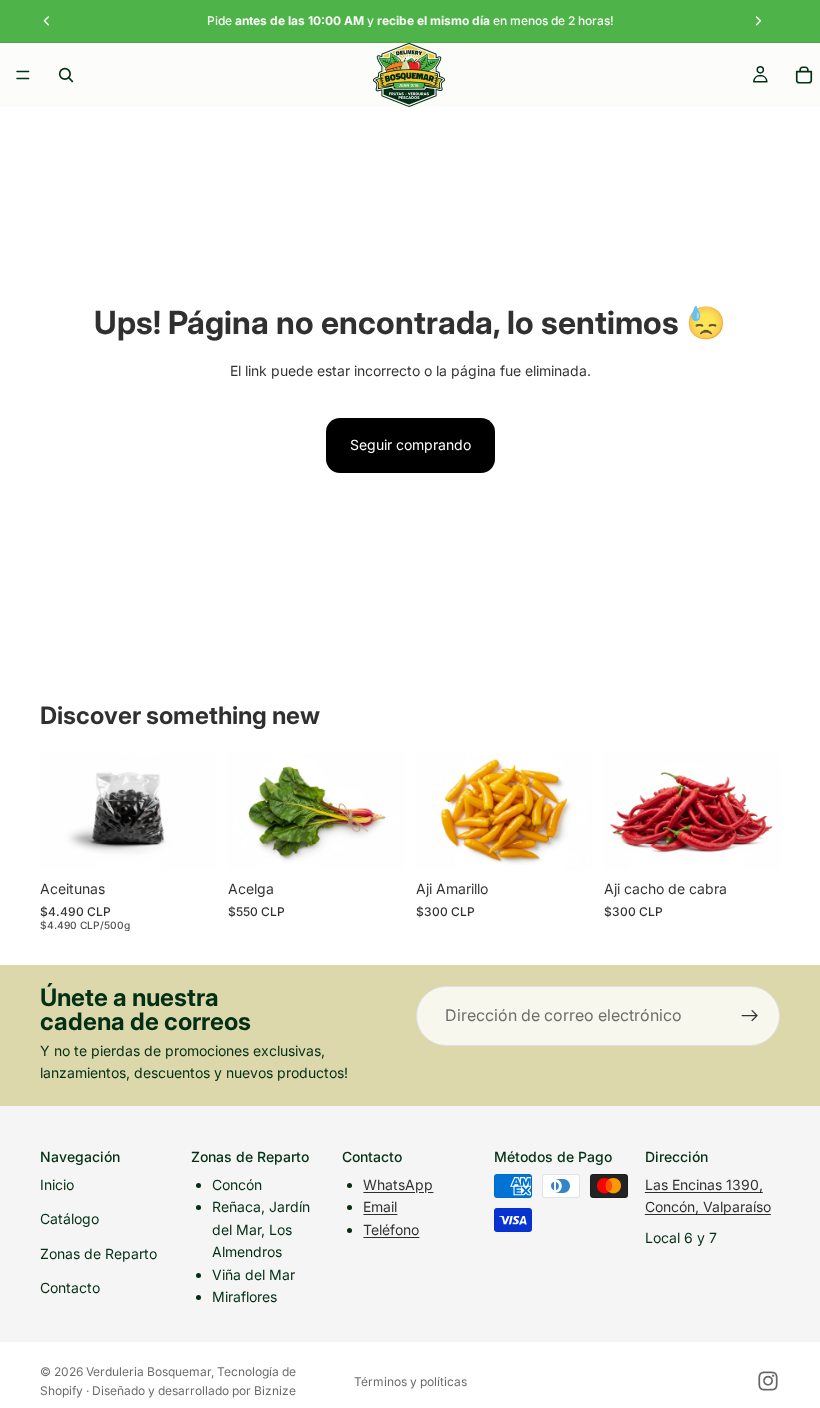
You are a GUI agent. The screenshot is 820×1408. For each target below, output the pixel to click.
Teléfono (391, 1229)
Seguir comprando (410, 444)
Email (380, 1206)
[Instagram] (768, 1381)
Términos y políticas (410, 1381)
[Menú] (23, 75)
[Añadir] (185, 840)
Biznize (275, 1390)
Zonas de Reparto (98, 1253)
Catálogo (69, 1218)
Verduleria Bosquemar (148, 1371)
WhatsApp (398, 1184)
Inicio (57, 1184)
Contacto (70, 1287)
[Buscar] (66, 75)
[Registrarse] (750, 1016)
